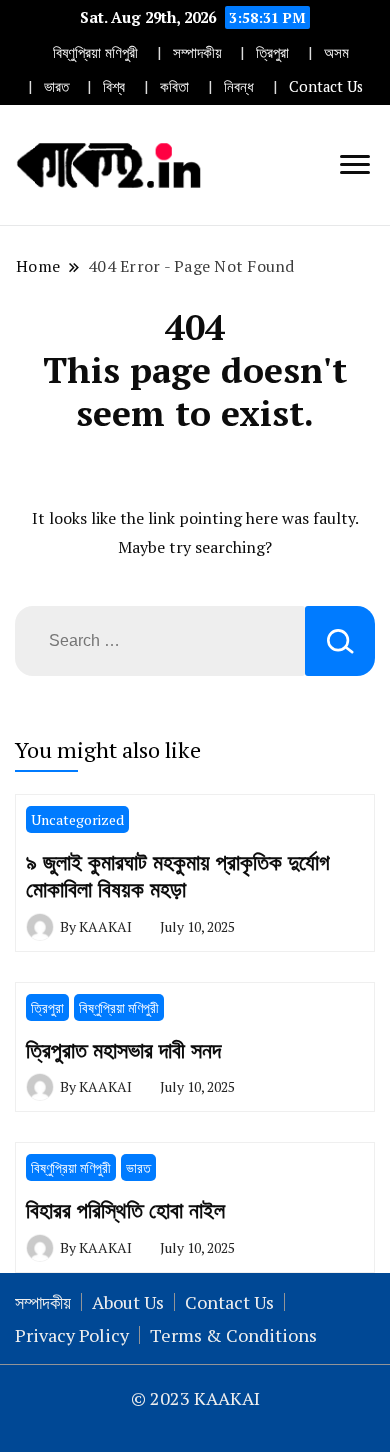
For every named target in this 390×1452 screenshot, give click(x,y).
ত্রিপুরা (272, 52)
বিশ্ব (114, 86)
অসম (336, 52)
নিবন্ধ (239, 86)
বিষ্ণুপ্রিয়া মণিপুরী (95, 52)
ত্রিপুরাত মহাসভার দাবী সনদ (123, 1049)
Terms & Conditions (233, 1335)
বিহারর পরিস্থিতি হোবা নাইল (125, 1209)
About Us (128, 1302)
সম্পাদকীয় (197, 52)
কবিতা (174, 86)
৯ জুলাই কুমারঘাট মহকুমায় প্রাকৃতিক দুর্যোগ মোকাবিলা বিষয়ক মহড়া (178, 875)
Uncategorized (77, 819)
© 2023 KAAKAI (195, 1398)
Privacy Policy (72, 1335)
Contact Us (326, 86)
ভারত (56, 86)
